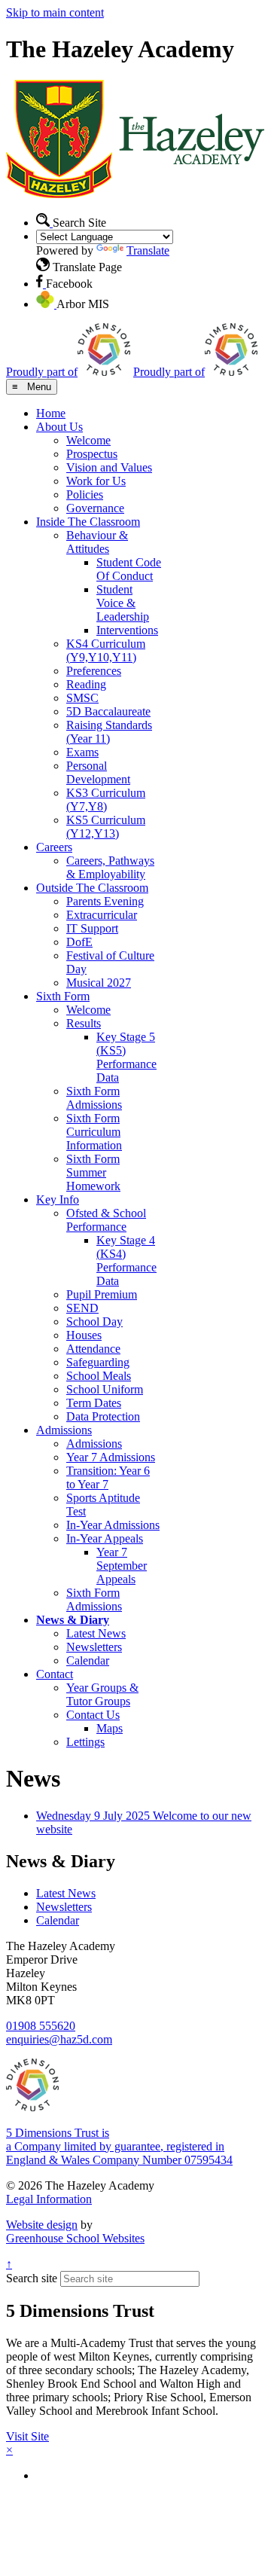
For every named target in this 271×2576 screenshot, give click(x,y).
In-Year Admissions (113, 1525)
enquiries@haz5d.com (59, 2039)
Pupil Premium (102, 1294)
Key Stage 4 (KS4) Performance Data (126, 1261)
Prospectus (92, 454)
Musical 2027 (99, 983)
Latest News (96, 1633)
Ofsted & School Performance (106, 1220)
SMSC (82, 698)
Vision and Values (109, 467)
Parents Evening (105, 901)
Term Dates (94, 1403)
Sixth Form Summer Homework (93, 1172)
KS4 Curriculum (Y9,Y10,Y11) (106, 650)
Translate (148, 250)
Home (51, 413)
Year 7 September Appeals (122, 1566)
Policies (85, 494)
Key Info (58, 1199)
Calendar (88, 1660)
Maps (110, 1728)
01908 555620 (41, 2026)
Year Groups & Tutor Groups (102, 1694)
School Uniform (105, 1389)
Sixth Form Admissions (94, 1098)
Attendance (93, 1349)
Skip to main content (55, 12)
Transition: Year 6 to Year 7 (108, 1477)
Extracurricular (102, 915)
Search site (32, 2278)
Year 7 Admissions (111, 1457)
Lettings (85, 1742)
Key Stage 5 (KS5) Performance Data (126, 1057)
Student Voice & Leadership (123, 603)
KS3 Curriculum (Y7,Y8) (106, 800)
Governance (95, 508)
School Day (94, 1322)
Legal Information (49, 2199)
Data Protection (103, 1416)
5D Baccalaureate (108, 711)
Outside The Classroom (92, 888)
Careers (54, 847)
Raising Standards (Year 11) (109, 732)
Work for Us (96, 481)
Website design (42, 2225)
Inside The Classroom (88, 522)
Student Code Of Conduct (129, 569)
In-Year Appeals (105, 1538)
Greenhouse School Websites (75, 2238)
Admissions (64, 1430)
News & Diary (73, 1620)
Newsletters (94, 1647)
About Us (59, 427)
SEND (82, 1308)
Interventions (127, 630)
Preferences (94, 671)
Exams (82, 752)
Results (84, 1023)
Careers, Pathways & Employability (110, 867)
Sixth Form (63, 996)
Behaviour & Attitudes (97, 542)
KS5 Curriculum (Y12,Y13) (106, 827)
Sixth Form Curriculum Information (94, 1132)
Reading (86, 684)
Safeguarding (98, 1362)
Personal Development (98, 772)
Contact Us (93, 1715)
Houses (84, 1335)
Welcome (88, 440)
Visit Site (27, 2436)
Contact (55, 1674)
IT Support (92, 928)
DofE (79, 942)
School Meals (99, 1376)
